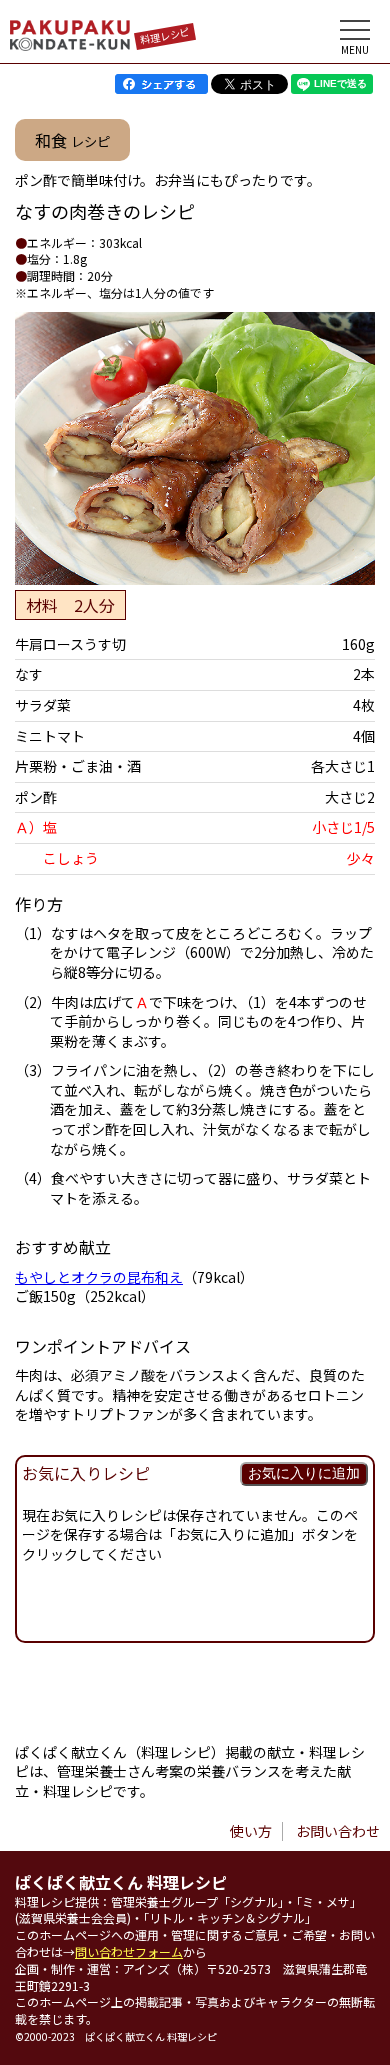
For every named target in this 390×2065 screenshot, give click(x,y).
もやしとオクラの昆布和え (99, 1277)
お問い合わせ (338, 1831)
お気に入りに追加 (304, 1473)
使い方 (251, 1831)
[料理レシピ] (70, 45)
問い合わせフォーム (129, 1951)
